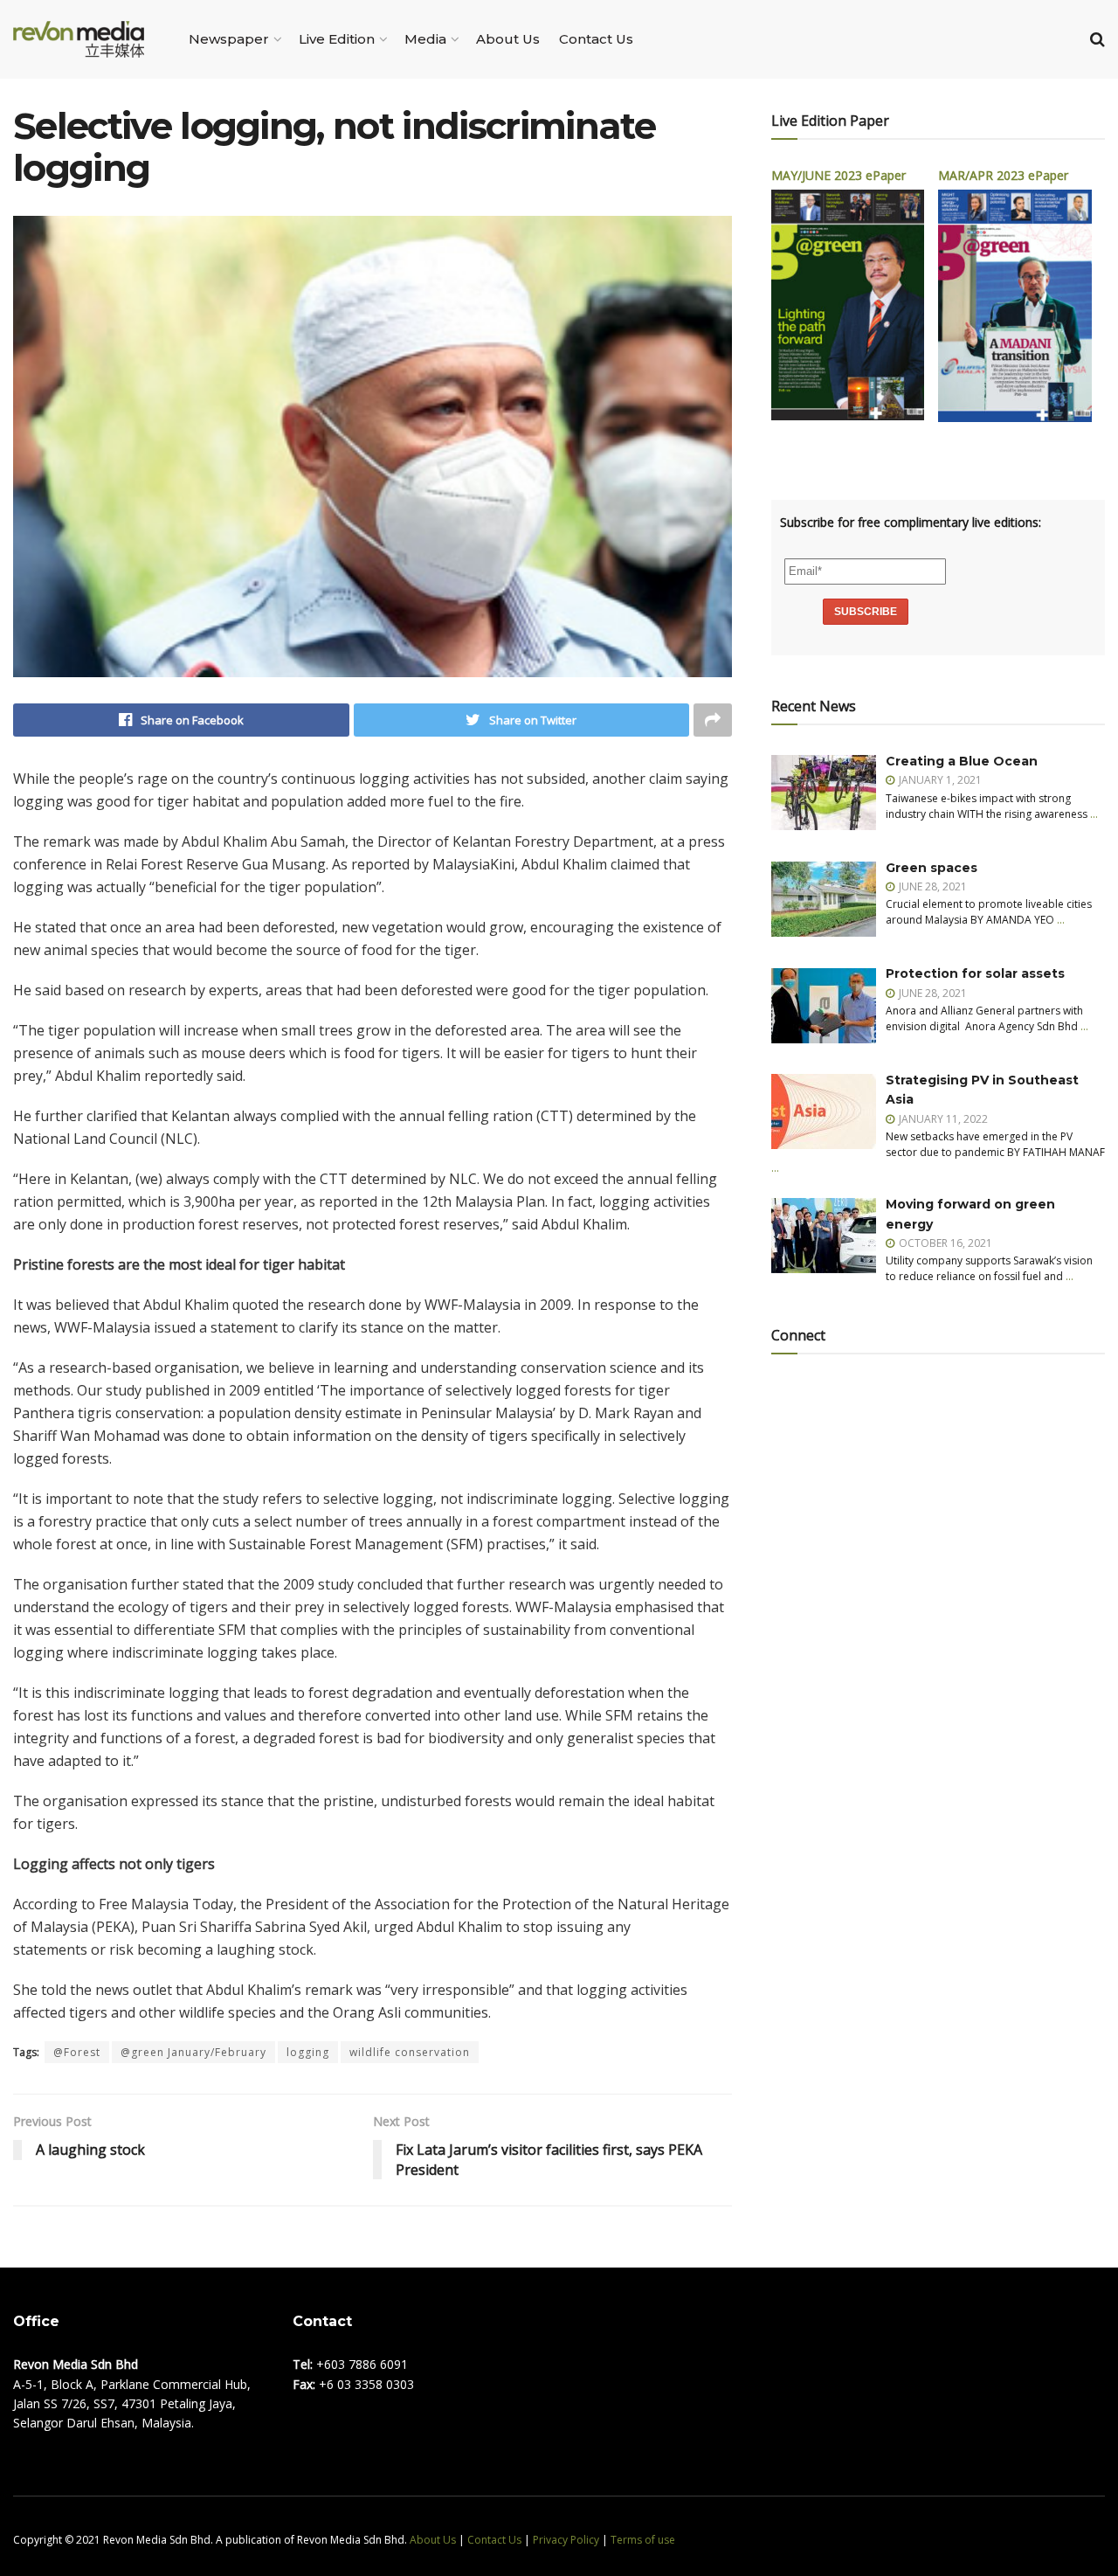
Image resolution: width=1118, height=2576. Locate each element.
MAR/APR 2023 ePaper (1003, 175)
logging (308, 2052)
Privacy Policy (566, 2540)
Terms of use (643, 2540)
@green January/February (193, 2052)
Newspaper (229, 39)
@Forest (77, 2052)
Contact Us (596, 39)
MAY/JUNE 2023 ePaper (838, 175)
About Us (508, 39)
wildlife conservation (410, 2052)
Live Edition (337, 39)
